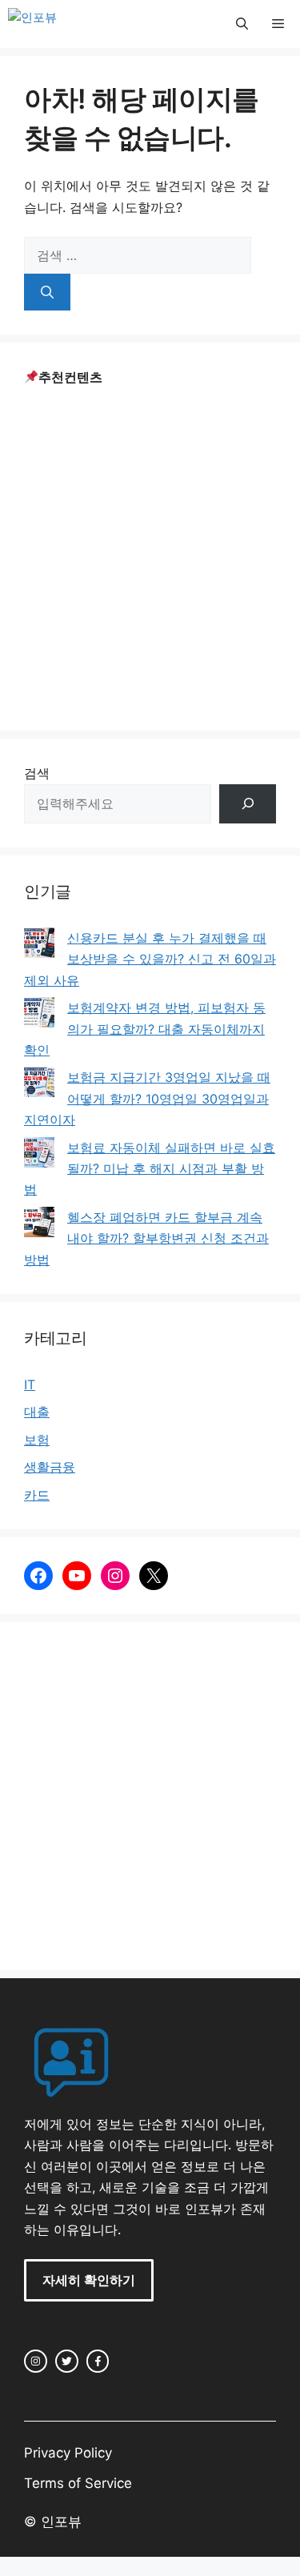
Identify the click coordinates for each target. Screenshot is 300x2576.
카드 (37, 1495)
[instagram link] (36, 2361)
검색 (37, 773)
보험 (37, 1440)
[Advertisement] (150, 557)
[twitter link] (67, 2361)
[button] (242, 24)
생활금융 (50, 1467)
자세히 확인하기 (89, 2280)
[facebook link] (98, 2361)
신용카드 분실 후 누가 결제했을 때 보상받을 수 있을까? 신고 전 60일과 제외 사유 (150, 959)
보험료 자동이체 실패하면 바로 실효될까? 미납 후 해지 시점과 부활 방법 (150, 1169)
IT (30, 1384)
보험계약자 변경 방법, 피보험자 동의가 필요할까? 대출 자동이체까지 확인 (145, 1029)
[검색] (47, 292)
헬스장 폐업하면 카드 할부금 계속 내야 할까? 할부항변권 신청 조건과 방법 (146, 1238)
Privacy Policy (68, 2453)
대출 (37, 1412)
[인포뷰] (32, 24)
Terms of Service (78, 2483)
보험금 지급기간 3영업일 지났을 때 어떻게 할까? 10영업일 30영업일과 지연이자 (147, 1098)
